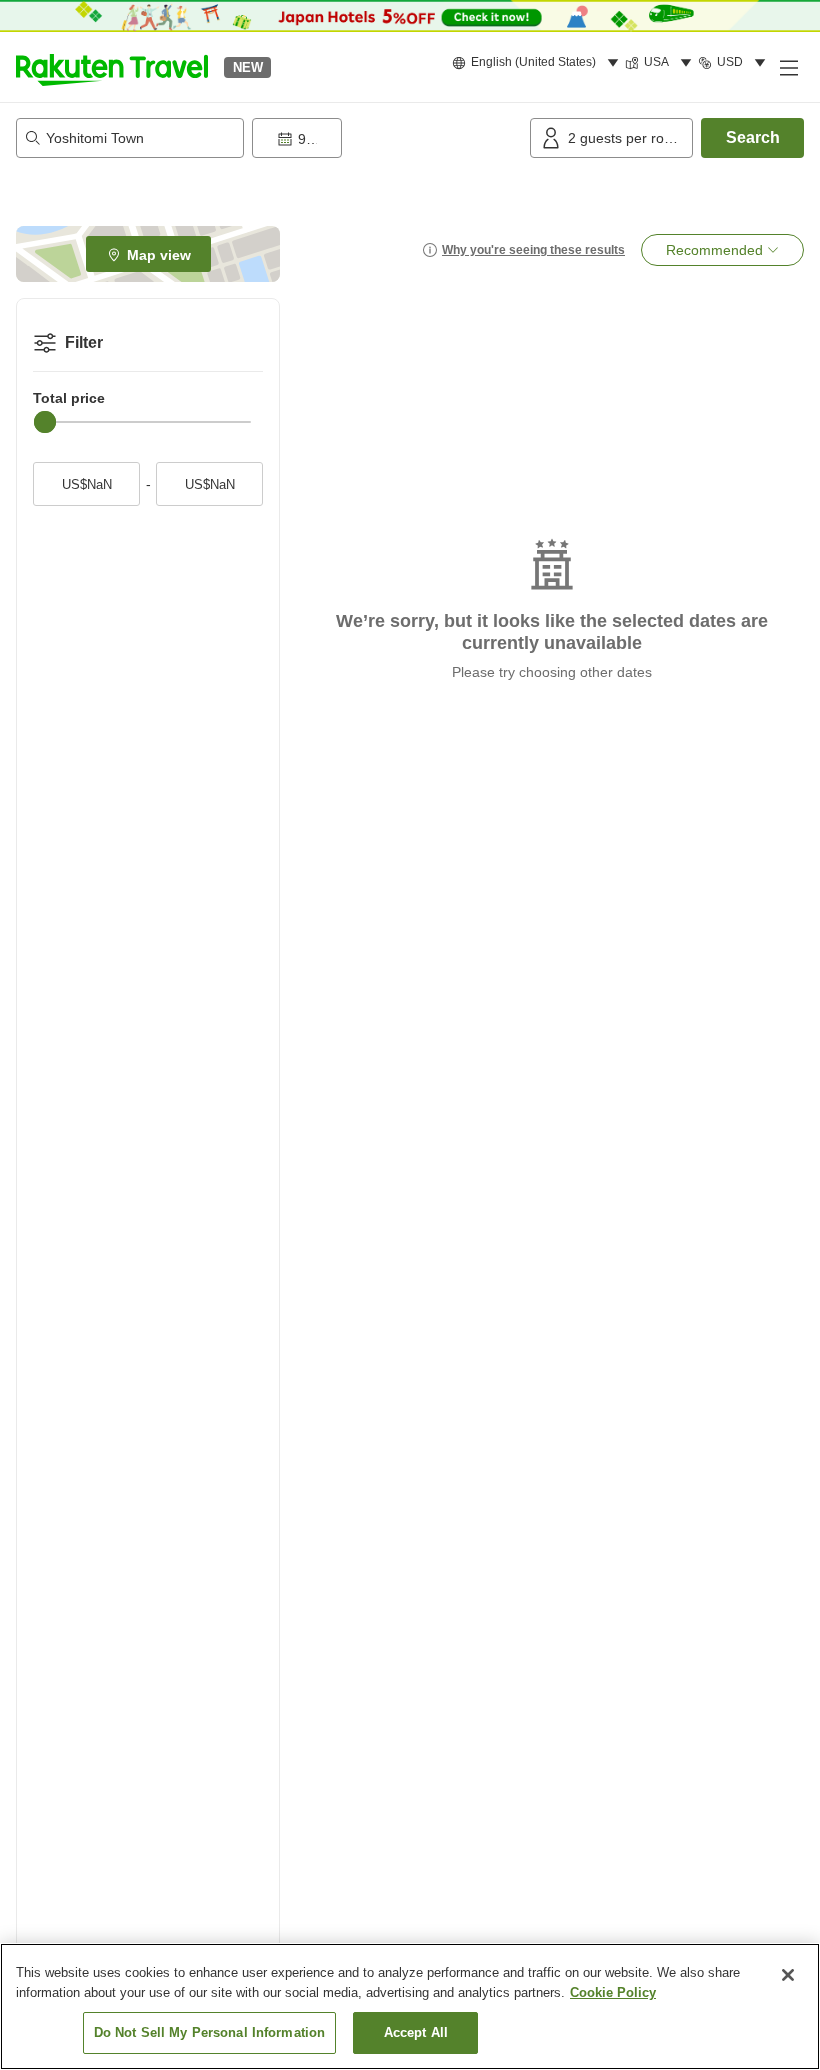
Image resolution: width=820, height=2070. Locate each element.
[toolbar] (387, 138)
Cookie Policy (613, 1992)
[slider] (45, 422)
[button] (112, 67)
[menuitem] (538, 63)
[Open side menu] (788, 67)
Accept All (416, 2032)
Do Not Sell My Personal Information (210, 2032)
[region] (410, 2006)
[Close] (788, 1975)
